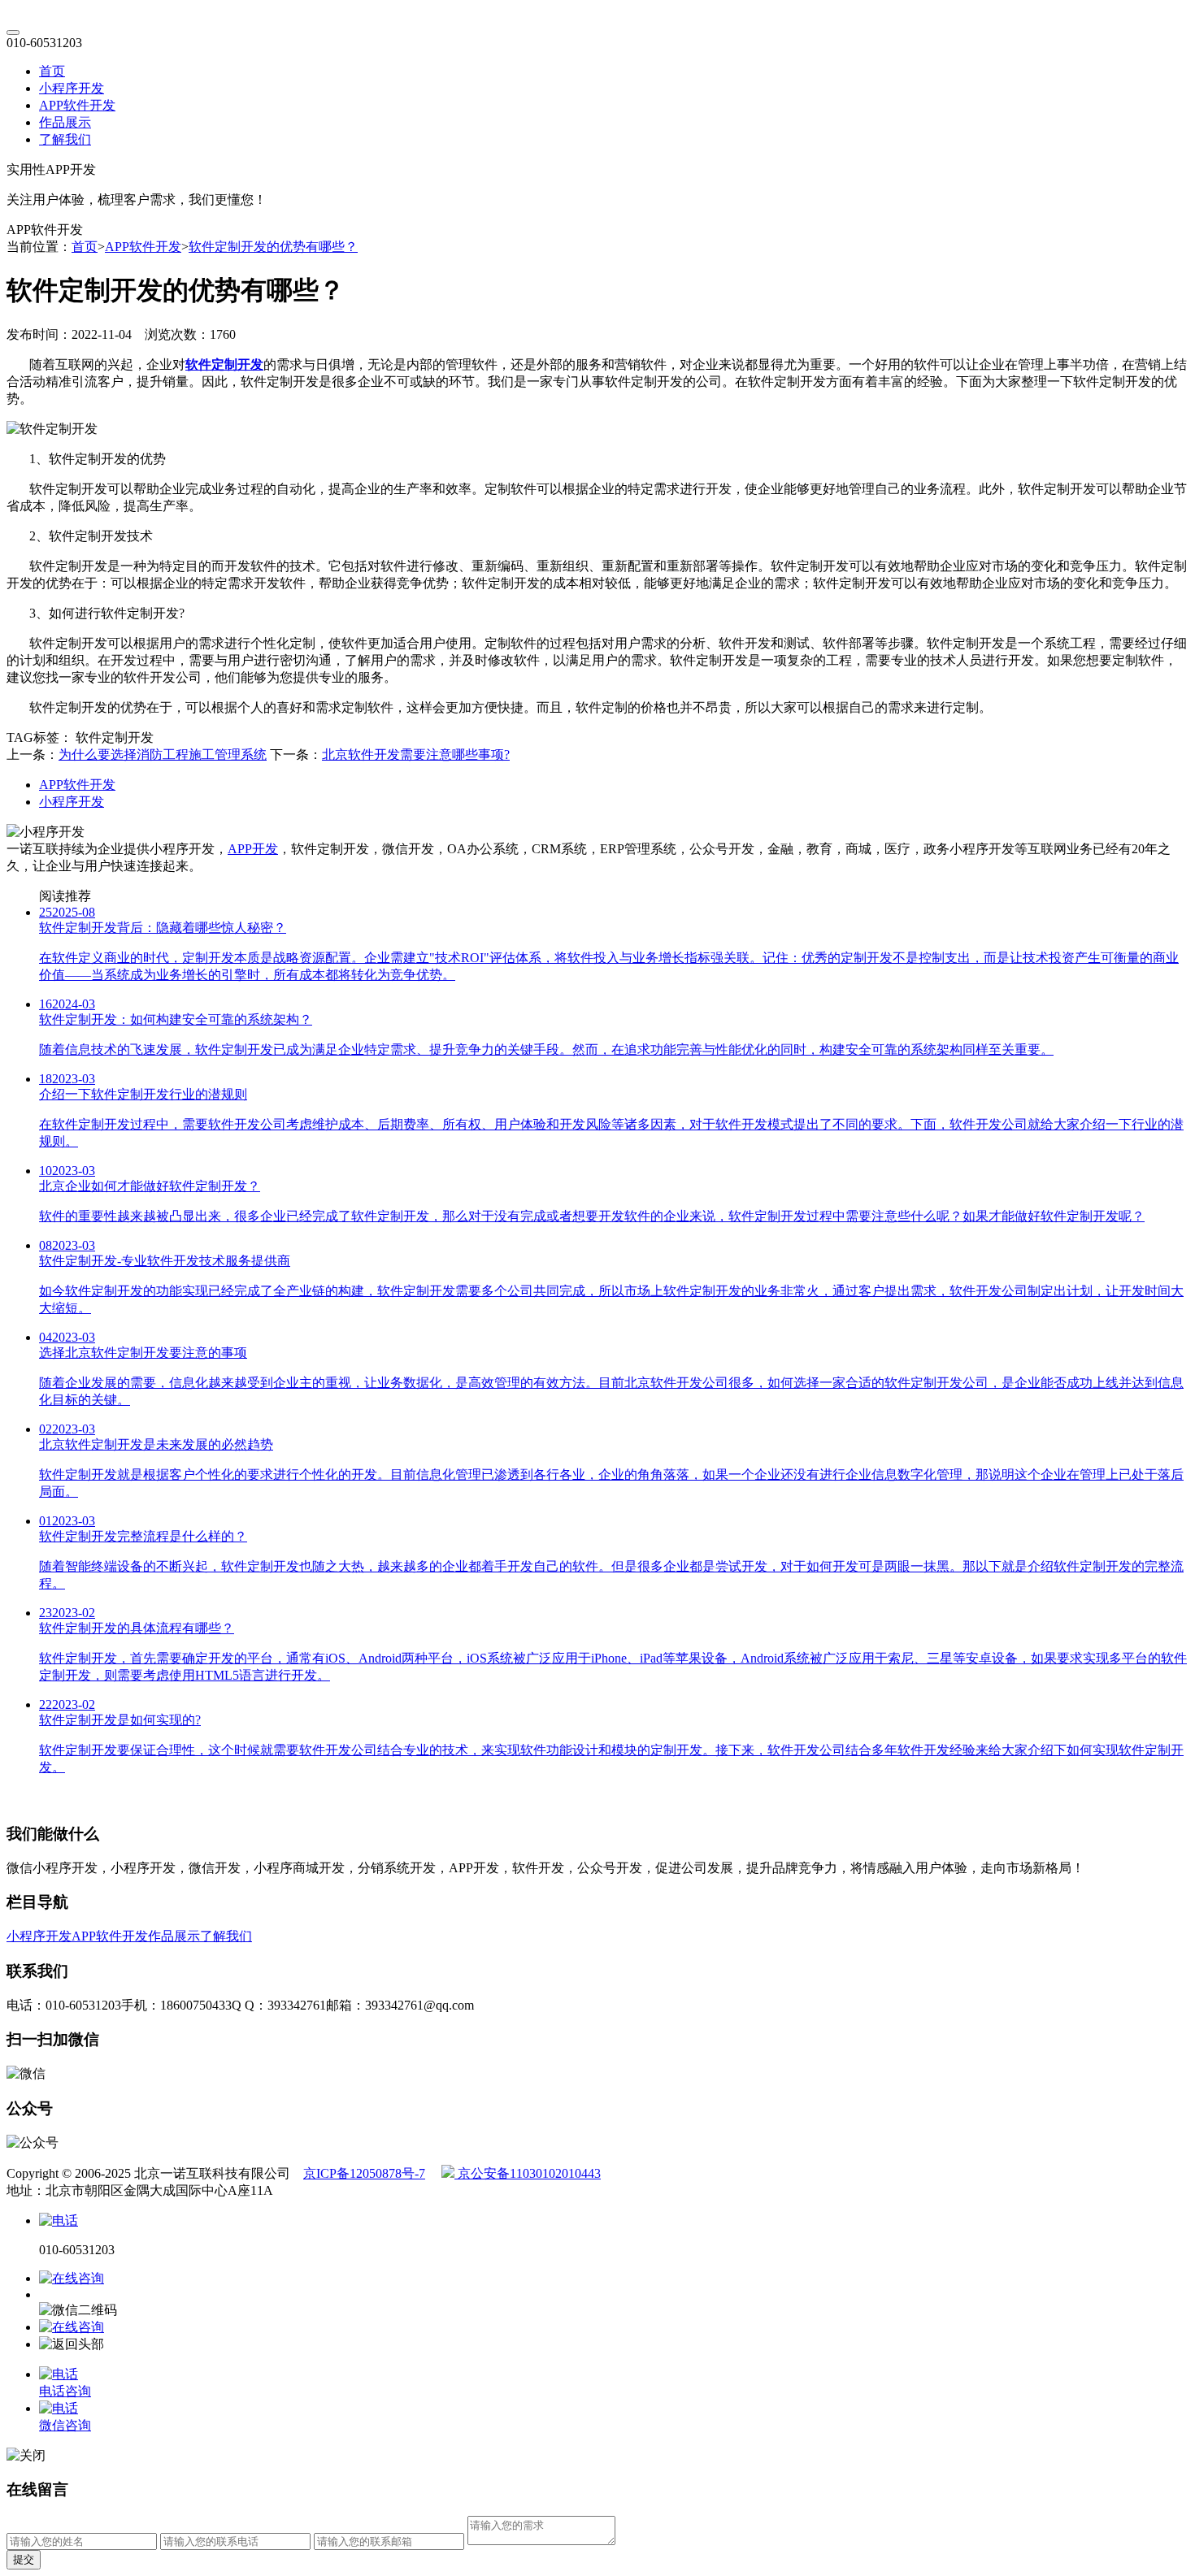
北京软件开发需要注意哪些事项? (416, 755)
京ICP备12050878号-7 (364, 2173)
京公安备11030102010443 (528, 2173)
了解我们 (65, 139)
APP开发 (253, 849)
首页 (52, 71)
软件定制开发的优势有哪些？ (273, 247)
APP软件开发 (77, 105)
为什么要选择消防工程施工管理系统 (163, 755)
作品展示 (65, 122)
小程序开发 (72, 88)
